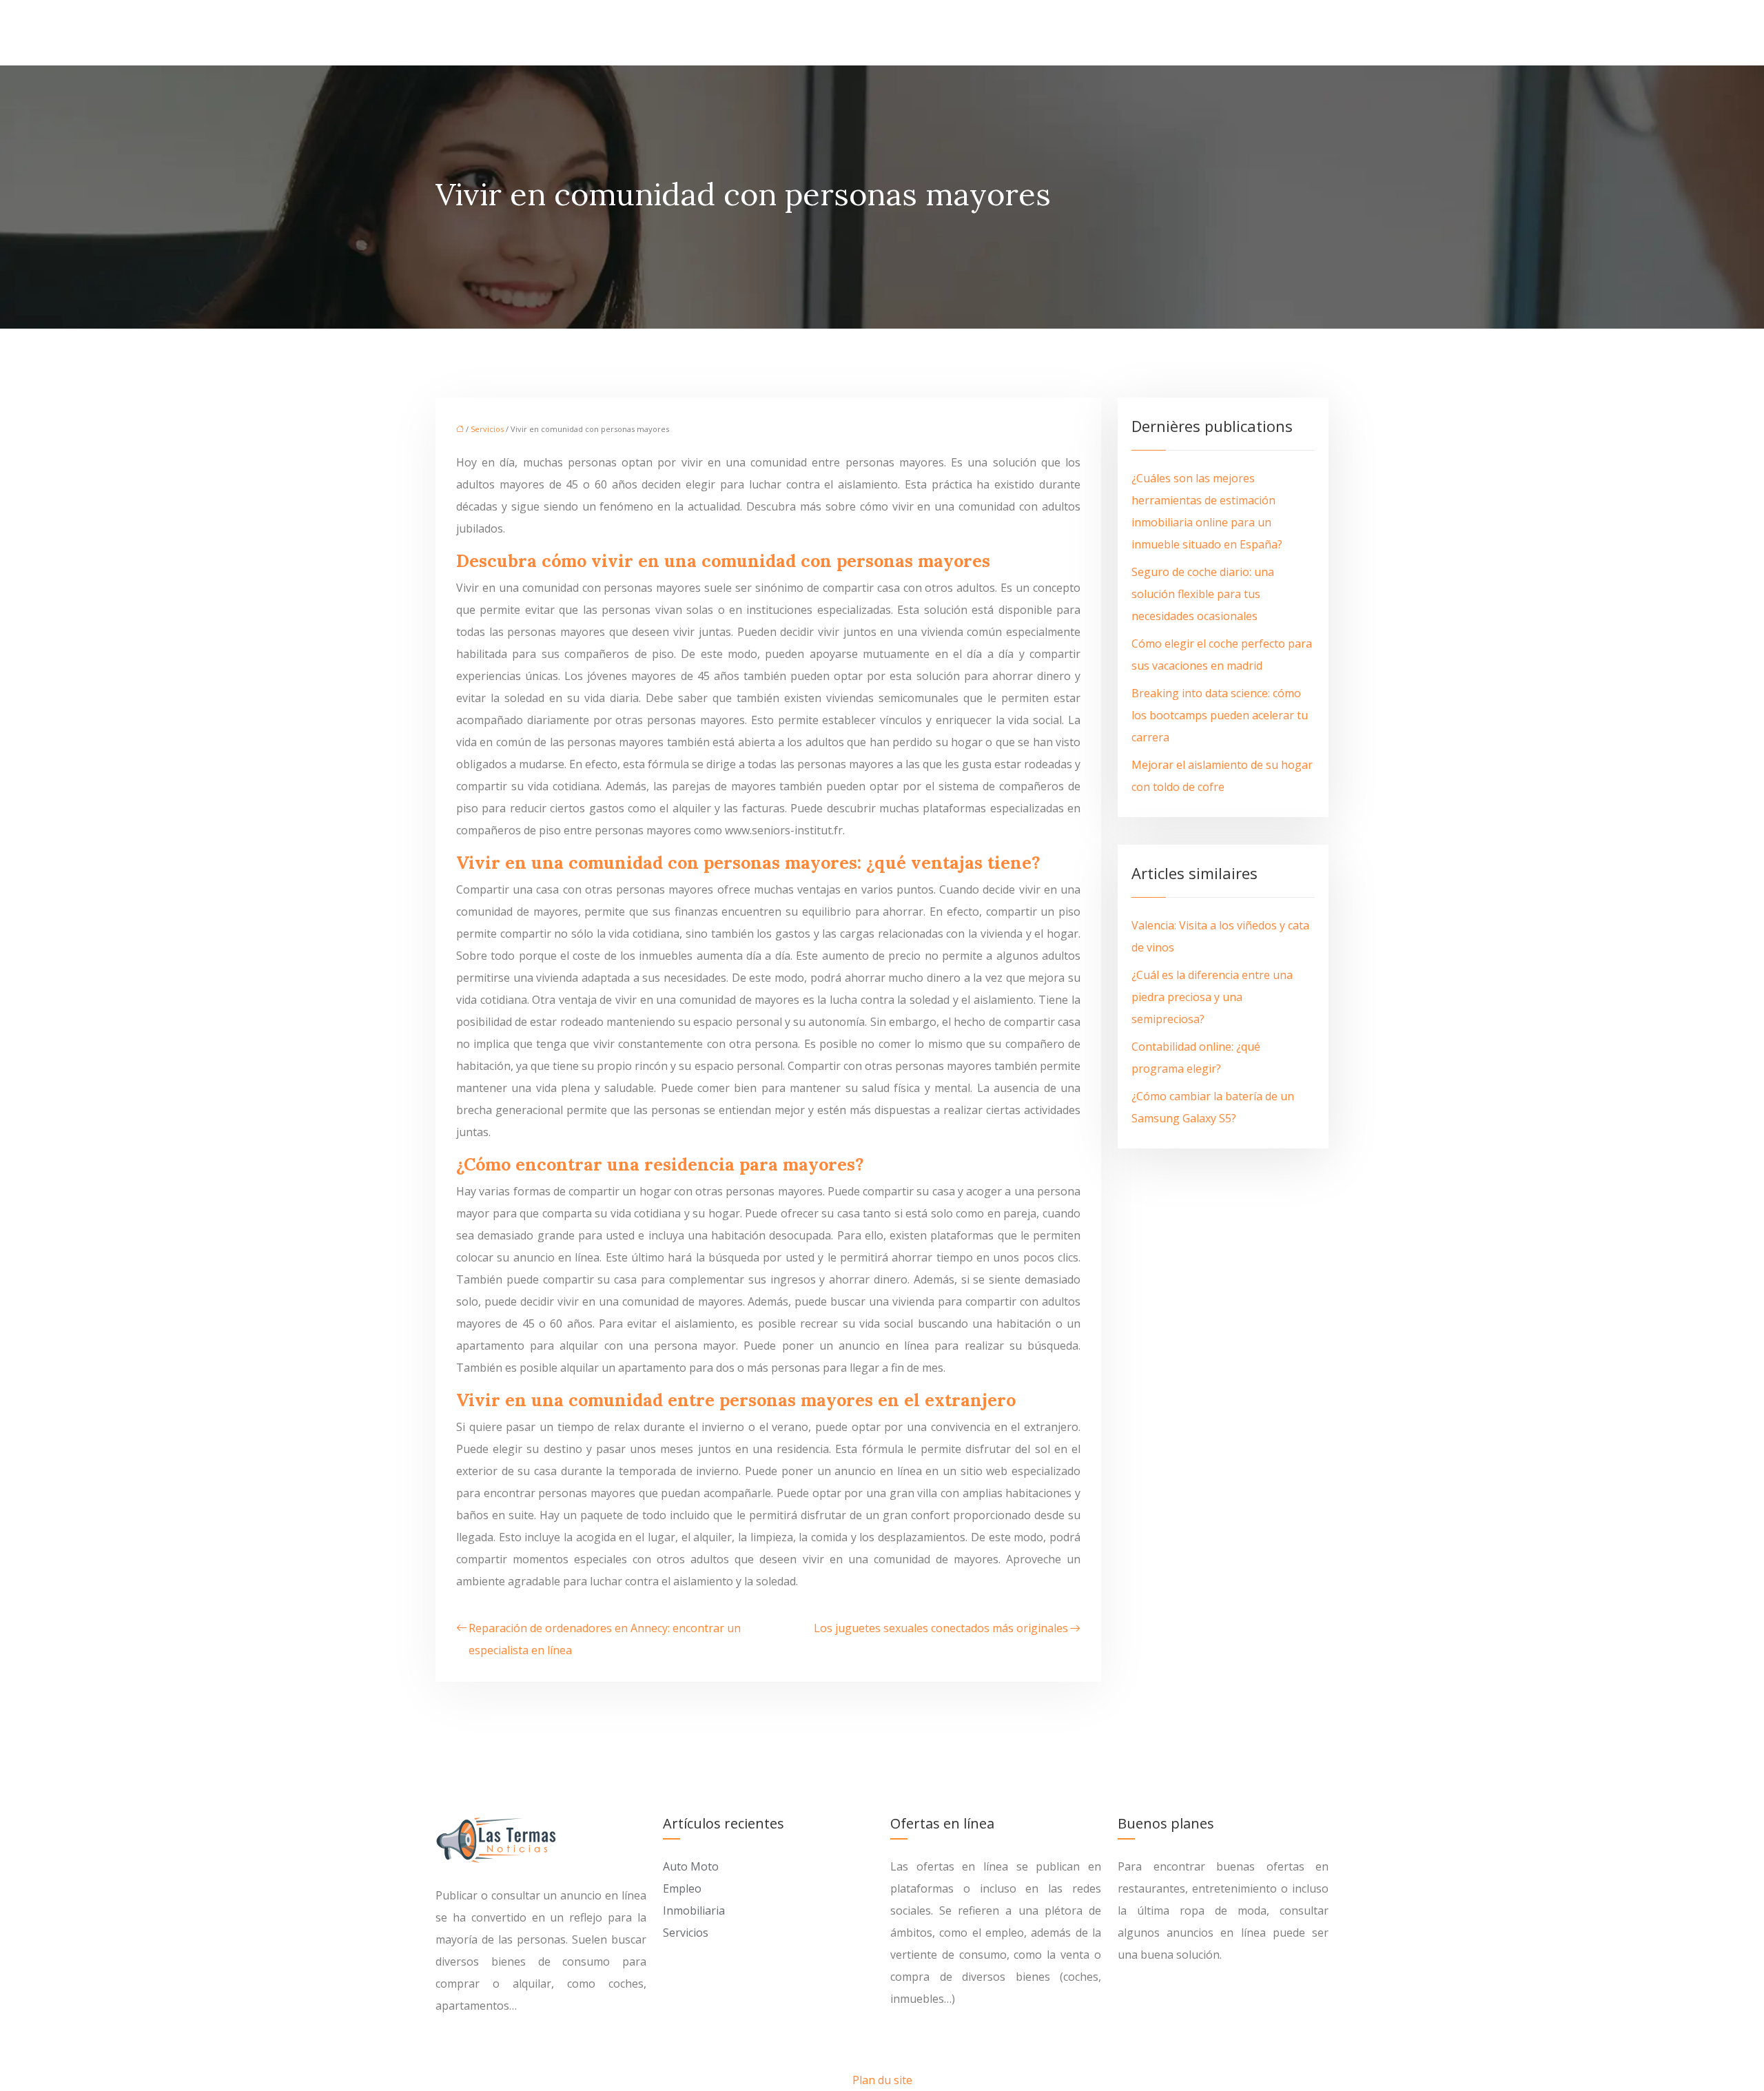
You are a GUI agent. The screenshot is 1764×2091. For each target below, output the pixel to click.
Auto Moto (691, 1866)
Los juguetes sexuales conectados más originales (941, 1628)
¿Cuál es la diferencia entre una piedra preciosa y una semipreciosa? (1212, 997)
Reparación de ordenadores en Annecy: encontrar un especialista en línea (605, 1639)
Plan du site (882, 2080)
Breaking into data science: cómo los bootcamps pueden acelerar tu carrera (1220, 715)
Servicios (487, 429)
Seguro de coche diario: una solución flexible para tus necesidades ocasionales (1203, 594)
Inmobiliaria (694, 1910)
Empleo (682, 1888)
